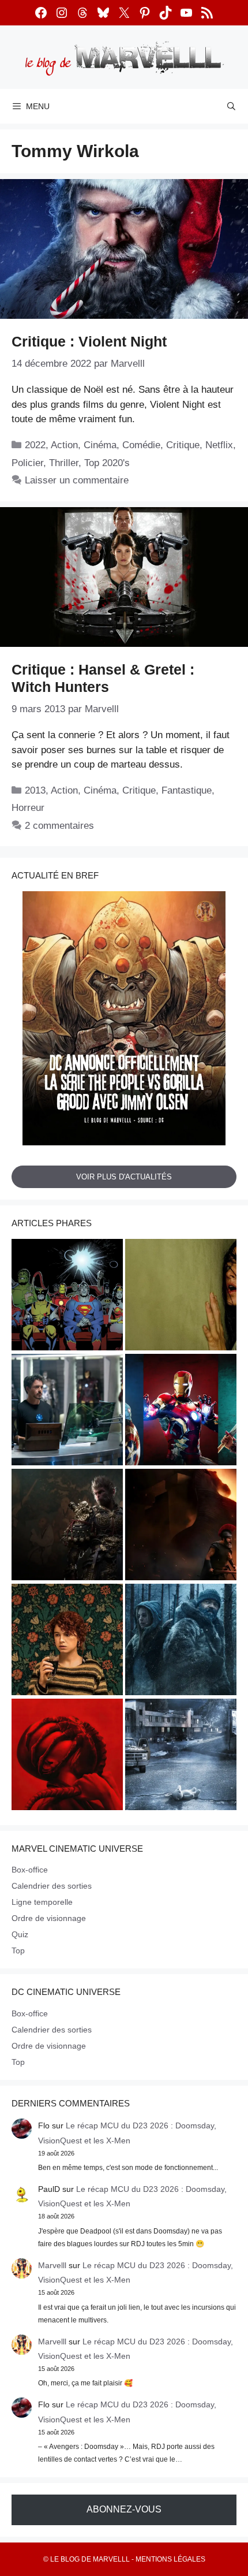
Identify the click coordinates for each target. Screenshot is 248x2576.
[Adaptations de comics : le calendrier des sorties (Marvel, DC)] (67, 1296)
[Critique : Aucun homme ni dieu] (181, 1641)
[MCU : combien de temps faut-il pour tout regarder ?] (67, 1411)
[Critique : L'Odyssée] (181, 1526)
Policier (27, 463)
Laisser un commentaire (77, 480)
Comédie (141, 445)
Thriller (64, 463)
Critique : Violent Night (89, 341)
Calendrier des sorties (52, 1886)
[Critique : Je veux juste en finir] (67, 1641)
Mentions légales (170, 2559)
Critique (183, 445)
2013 (35, 790)
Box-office (30, 1870)
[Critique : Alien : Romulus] (67, 1756)
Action (64, 445)
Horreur (28, 808)
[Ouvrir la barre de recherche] (231, 106)
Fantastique (187, 790)
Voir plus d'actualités (124, 1177)
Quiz (20, 1934)
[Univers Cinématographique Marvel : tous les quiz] (181, 1411)
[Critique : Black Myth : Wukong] (67, 1526)
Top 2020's (107, 463)
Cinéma (100, 445)
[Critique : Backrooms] (181, 1296)
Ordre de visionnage (49, 1918)
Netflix (219, 445)
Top (18, 1950)
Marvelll (52, 2265)
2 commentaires (59, 826)
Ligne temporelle (42, 1902)
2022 (35, 445)
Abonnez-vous (124, 2509)
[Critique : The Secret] (181, 1756)
